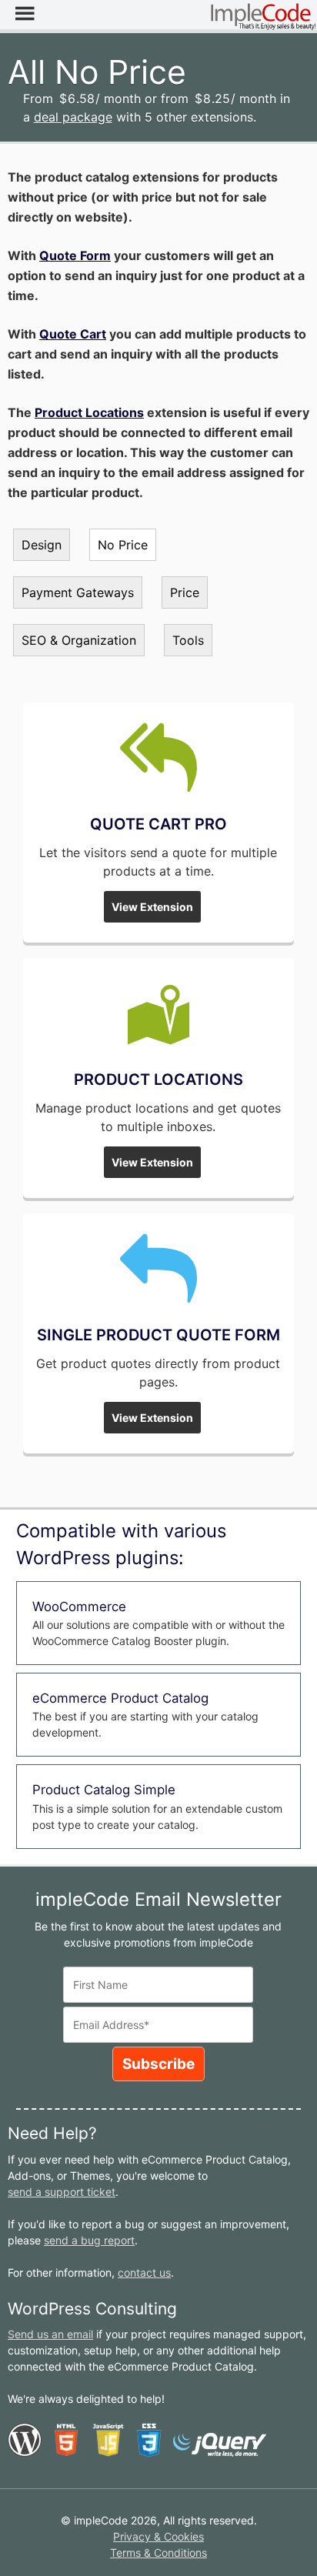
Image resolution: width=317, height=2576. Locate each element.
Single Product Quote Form (158, 1335)
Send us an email (50, 2334)
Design (42, 545)
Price (185, 592)
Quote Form (75, 255)
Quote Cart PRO (158, 824)
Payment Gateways (78, 592)
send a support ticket (62, 2192)
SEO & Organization (79, 640)
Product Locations (89, 412)
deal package (73, 117)
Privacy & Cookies (158, 2536)
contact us (144, 2272)
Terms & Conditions (158, 2553)
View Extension (152, 907)
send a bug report (89, 2240)
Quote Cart (73, 334)
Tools (188, 640)
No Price (123, 545)
